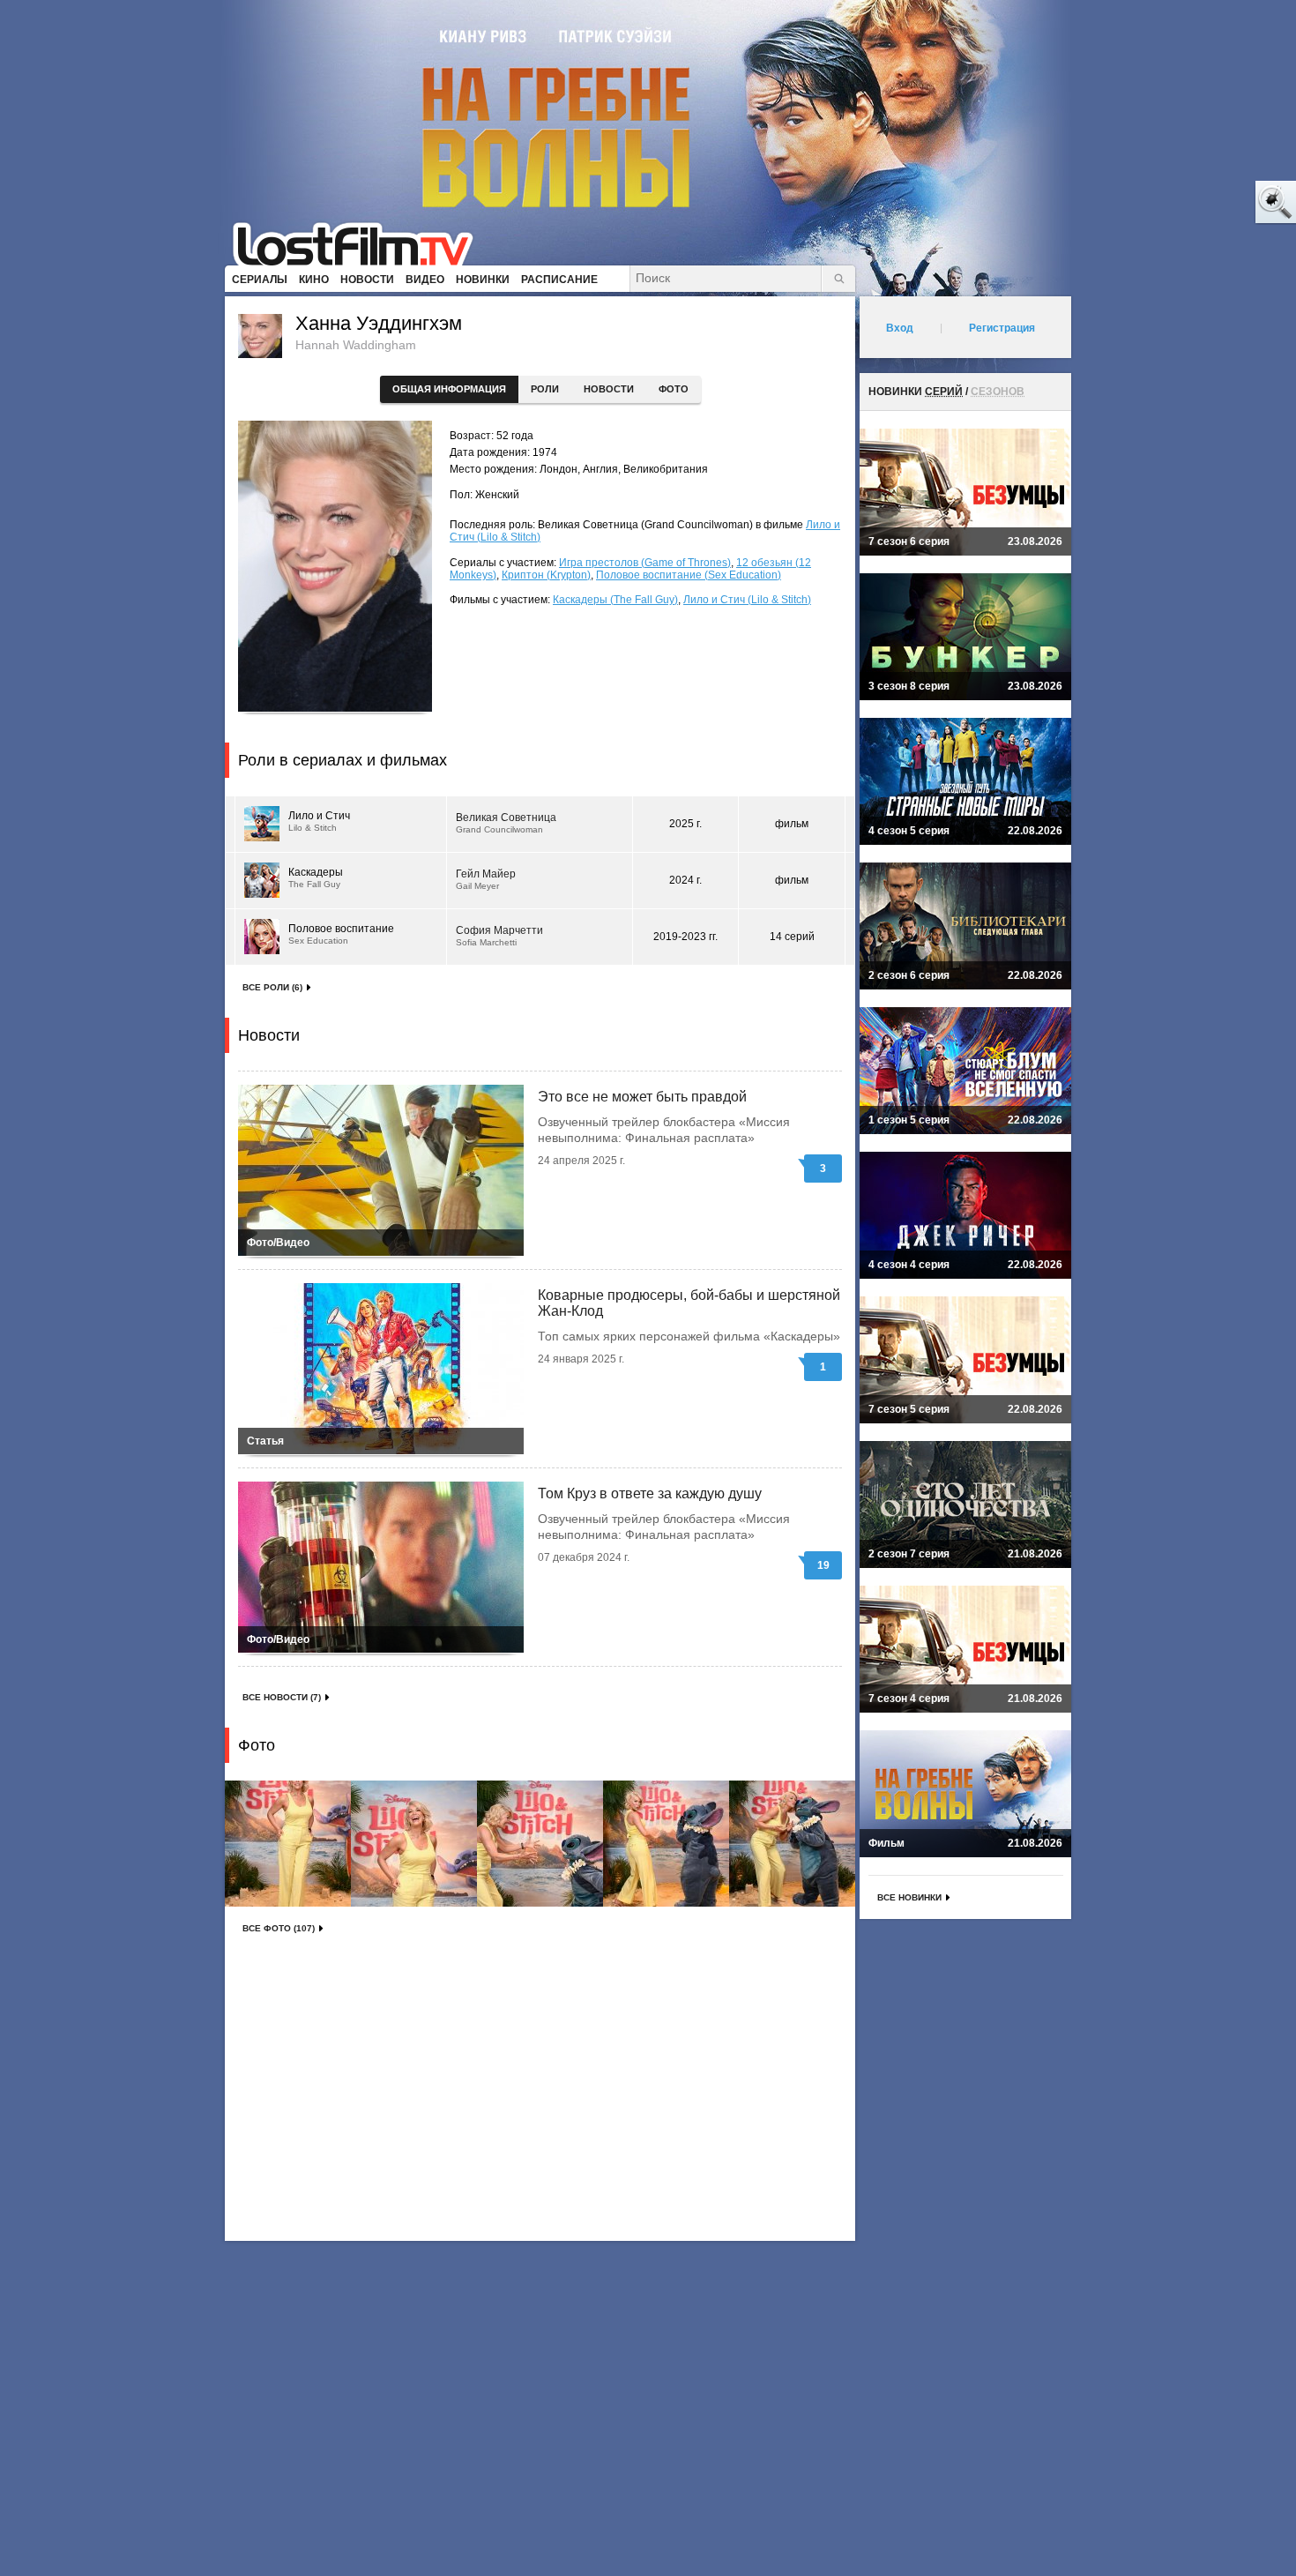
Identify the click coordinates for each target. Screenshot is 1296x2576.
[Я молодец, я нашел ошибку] (1208, 203)
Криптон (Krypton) (546, 575)
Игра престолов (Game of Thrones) (645, 563)
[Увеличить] (288, 1844)
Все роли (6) (272, 987)
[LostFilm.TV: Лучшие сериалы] (361, 243)
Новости (609, 389)
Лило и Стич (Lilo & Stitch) (747, 600)
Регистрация (1002, 328)
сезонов (998, 392)
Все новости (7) (282, 1697)
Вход (900, 328)
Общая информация (449, 389)
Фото (674, 389)
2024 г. (685, 880)
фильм (792, 824)
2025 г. (685, 824)
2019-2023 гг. (685, 937)
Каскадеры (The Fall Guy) (615, 600)
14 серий (792, 937)
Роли (545, 389)
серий (944, 392)
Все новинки (909, 1897)
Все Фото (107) (279, 1928)
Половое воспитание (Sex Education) (689, 575)
